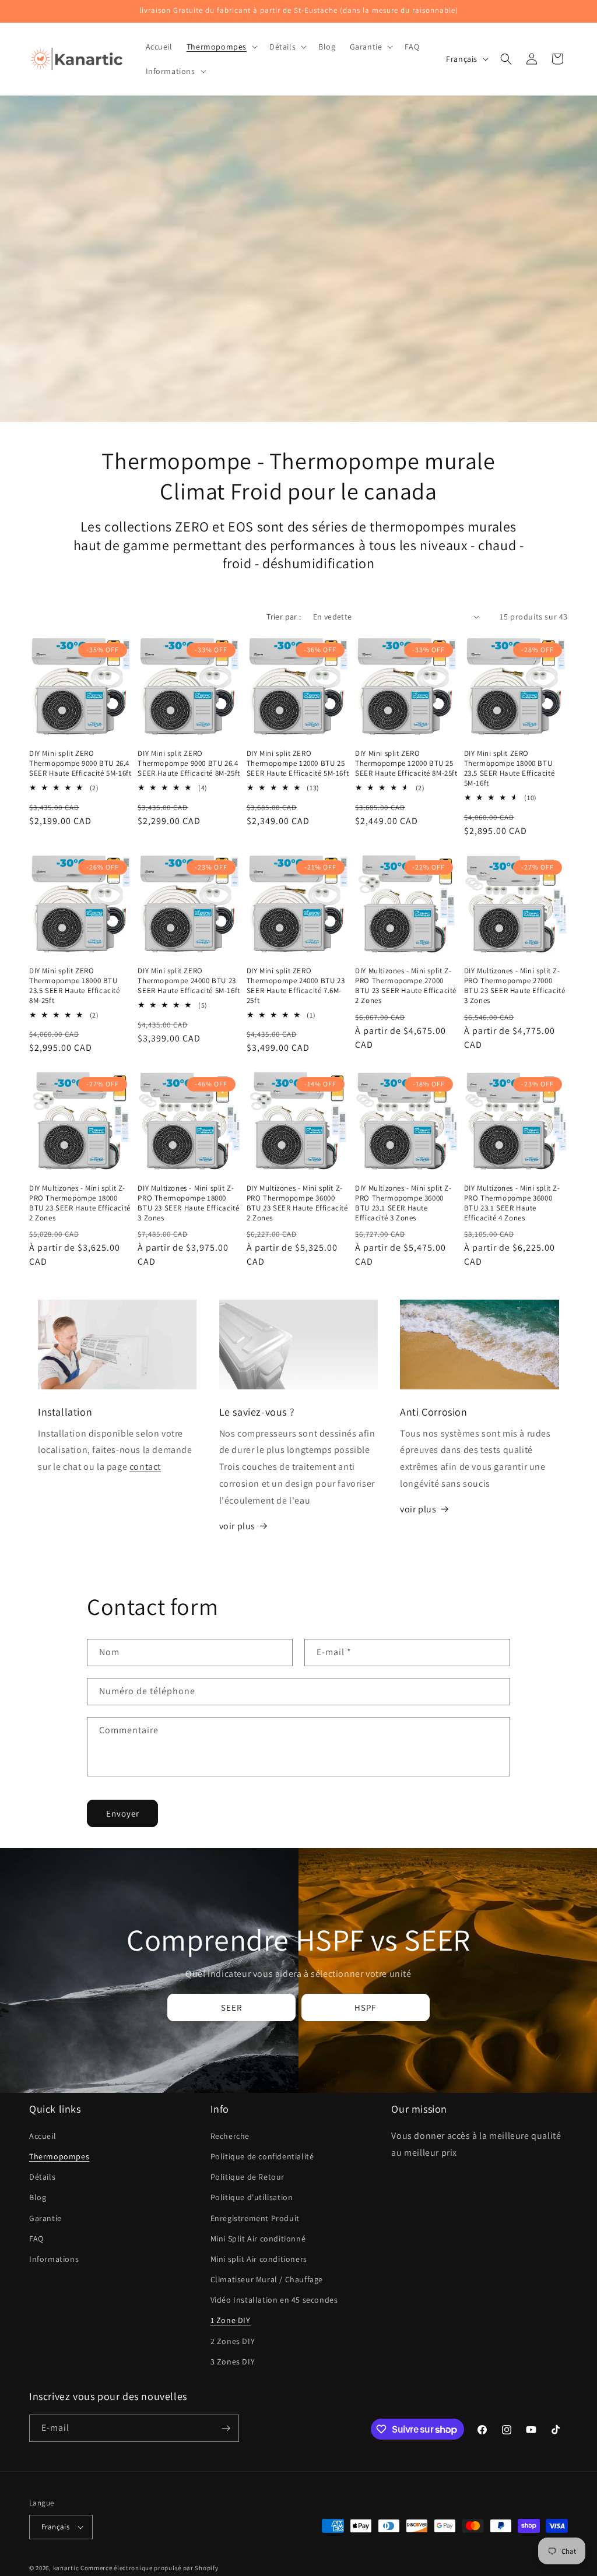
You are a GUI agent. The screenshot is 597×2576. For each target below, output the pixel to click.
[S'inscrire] (226, 2428)
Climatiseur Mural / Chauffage (267, 2279)
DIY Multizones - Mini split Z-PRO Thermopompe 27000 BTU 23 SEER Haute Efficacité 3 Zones (515, 986)
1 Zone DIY (231, 2320)
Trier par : (284, 617)
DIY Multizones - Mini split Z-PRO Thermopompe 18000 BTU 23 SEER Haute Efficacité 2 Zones (80, 1203)
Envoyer (123, 1813)
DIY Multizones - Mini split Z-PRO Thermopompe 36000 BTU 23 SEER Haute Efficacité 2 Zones (297, 1203)
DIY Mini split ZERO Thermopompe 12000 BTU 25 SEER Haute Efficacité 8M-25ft (406, 763)
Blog (38, 2197)
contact (145, 1467)
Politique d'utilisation (252, 2197)
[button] (221, 47)
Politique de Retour (247, 2177)
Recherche (230, 2136)
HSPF (366, 2007)
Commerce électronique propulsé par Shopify (149, 2568)
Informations (54, 2259)
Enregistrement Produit (255, 2218)
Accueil (43, 2136)
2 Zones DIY (233, 2341)
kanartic (66, 2568)
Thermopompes (59, 2156)
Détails (42, 2177)
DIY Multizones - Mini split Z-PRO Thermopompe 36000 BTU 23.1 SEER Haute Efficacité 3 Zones (403, 1203)
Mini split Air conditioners (259, 2259)
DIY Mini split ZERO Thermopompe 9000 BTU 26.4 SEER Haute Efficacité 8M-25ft (189, 763)
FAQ (36, 2239)
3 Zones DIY (233, 2362)
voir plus (237, 1526)
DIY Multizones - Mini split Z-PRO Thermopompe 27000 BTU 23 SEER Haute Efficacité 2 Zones (406, 986)
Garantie (45, 2218)
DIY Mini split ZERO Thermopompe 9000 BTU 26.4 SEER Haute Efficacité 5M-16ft (80, 763)
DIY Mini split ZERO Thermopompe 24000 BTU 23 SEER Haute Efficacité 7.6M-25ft (296, 986)
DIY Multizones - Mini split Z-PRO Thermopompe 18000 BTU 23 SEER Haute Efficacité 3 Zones (188, 1203)
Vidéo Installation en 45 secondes (274, 2300)
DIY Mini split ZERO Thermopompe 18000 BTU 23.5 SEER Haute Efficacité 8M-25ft (75, 986)
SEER (231, 2007)
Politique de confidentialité (262, 2156)
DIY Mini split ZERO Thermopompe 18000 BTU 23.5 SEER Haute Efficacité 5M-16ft (510, 768)
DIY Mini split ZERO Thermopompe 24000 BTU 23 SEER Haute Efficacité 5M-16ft (189, 981)
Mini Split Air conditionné (258, 2239)
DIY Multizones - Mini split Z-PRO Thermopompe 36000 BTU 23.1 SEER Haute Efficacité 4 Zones (512, 1203)
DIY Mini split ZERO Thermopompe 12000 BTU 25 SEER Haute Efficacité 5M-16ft (298, 763)
